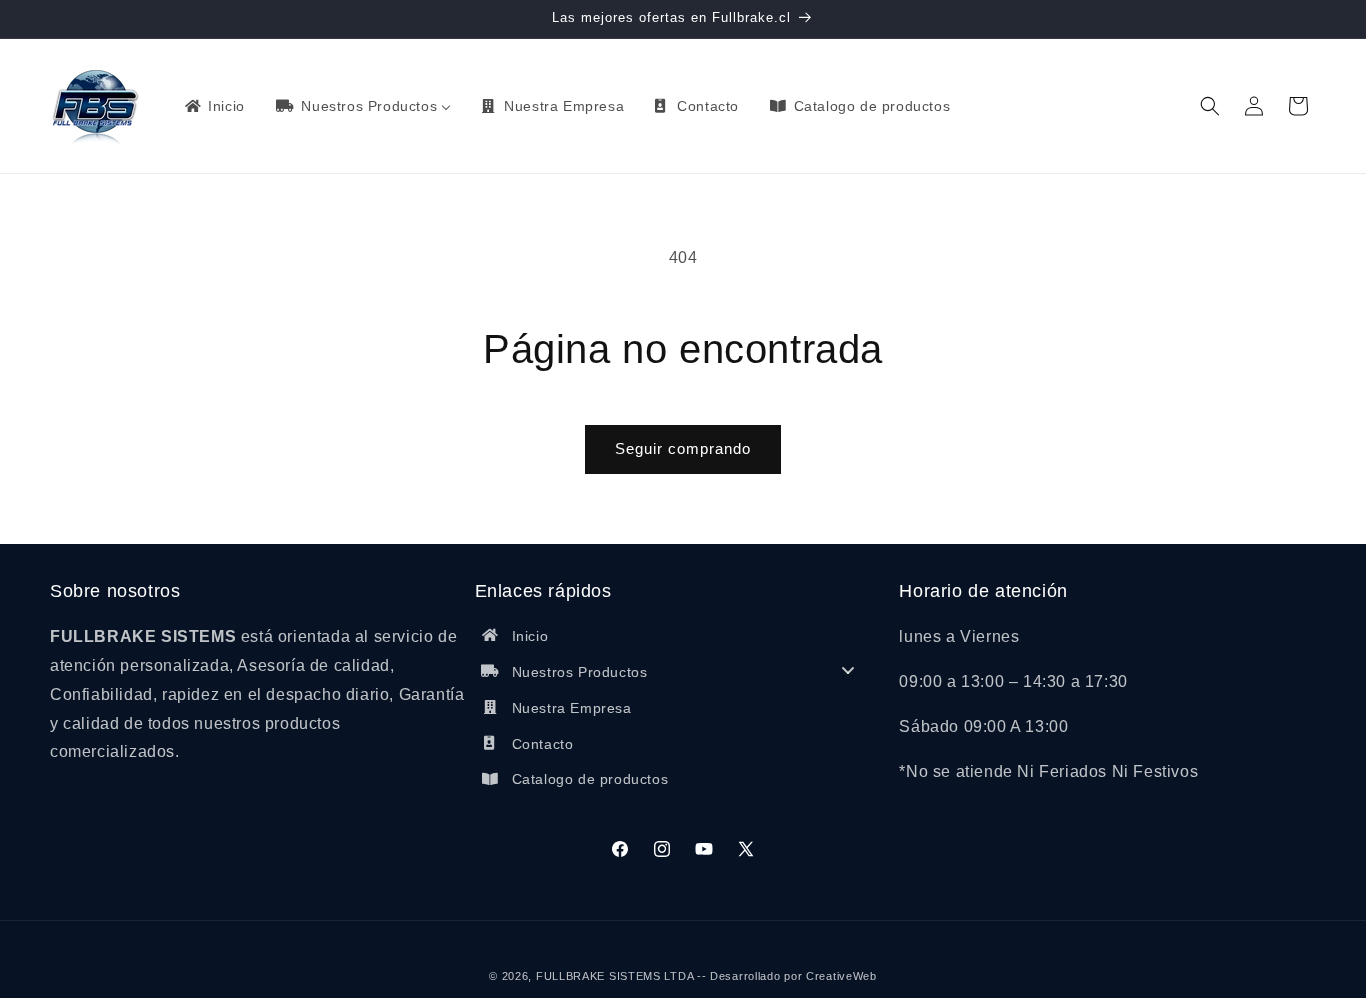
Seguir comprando (683, 448)
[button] (1210, 106)
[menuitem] (213, 106)
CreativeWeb (841, 976)
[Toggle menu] (848, 669)
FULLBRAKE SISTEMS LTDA (614, 976)
